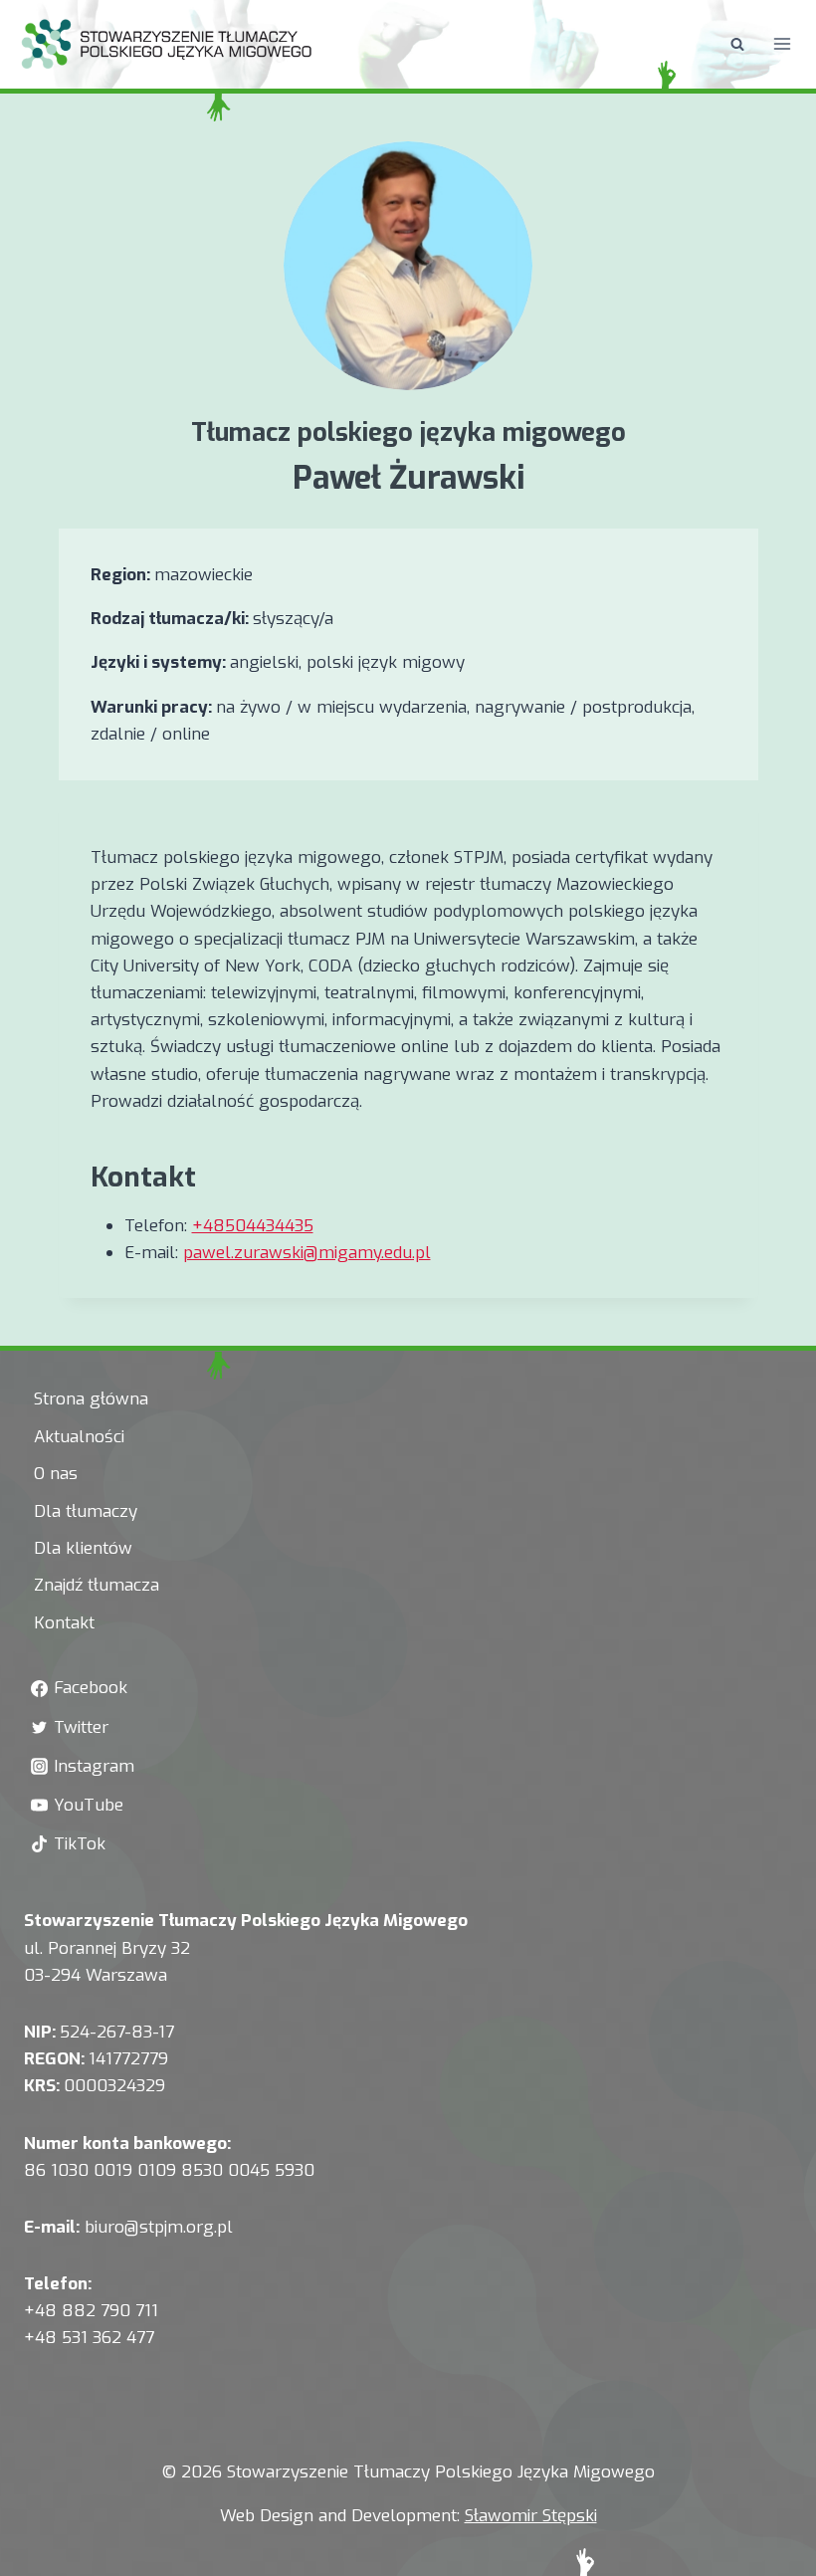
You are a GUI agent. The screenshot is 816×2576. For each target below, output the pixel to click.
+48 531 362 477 (89, 2338)
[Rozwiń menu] (782, 44)
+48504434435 (253, 1226)
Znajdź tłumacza (97, 1585)
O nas (56, 1474)
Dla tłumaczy (86, 1511)
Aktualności (79, 1437)
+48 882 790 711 (91, 2311)
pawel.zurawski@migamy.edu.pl (307, 1253)
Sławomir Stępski (531, 2516)
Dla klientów (83, 1548)
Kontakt (64, 1623)
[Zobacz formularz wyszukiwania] (737, 44)
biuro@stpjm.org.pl (159, 2227)
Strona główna (91, 1399)
